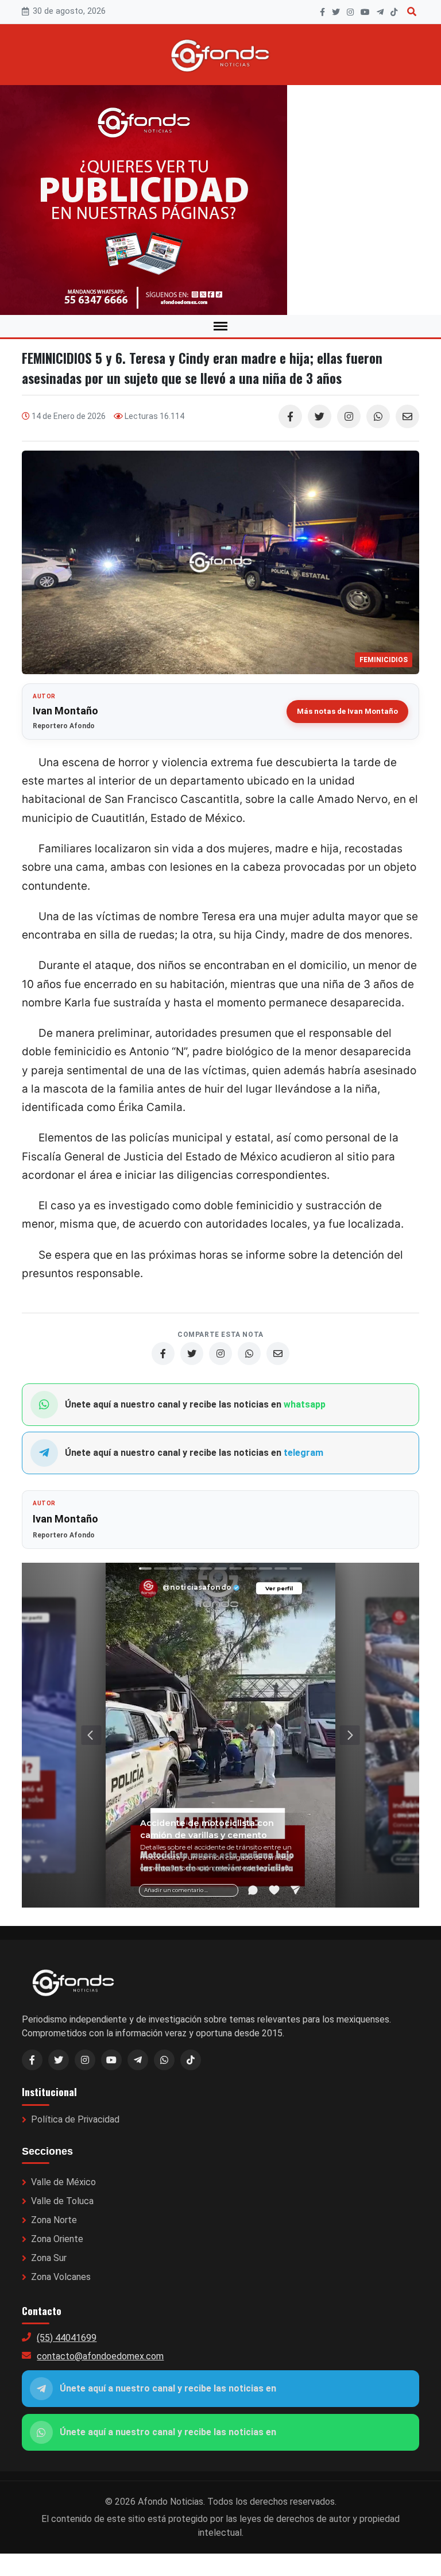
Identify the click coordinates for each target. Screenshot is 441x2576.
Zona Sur (49, 2258)
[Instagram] (350, 12)
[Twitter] (320, 416)
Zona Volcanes (61, 2277)
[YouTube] (365, 12)
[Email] (407, 416)
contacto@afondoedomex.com (100, 2356)
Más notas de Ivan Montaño (347, 711)
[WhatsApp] (378, 416)
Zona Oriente (57, 2239)
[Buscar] (412, 12)
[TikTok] (394, 12)
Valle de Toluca (62, 2201)
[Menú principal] (220, 326)
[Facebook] (322, 12)
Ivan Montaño (65, 711)
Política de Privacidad (75, 2119)
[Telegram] (380, 12)
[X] (336, 12)
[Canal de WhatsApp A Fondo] (220, 200)
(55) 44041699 (67, 2338)
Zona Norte (54, 2220)
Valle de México (63, 2182)
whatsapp (305, 1404)
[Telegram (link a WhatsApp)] (138, 2060)
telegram (303, 1453)
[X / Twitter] (59, 2060)
